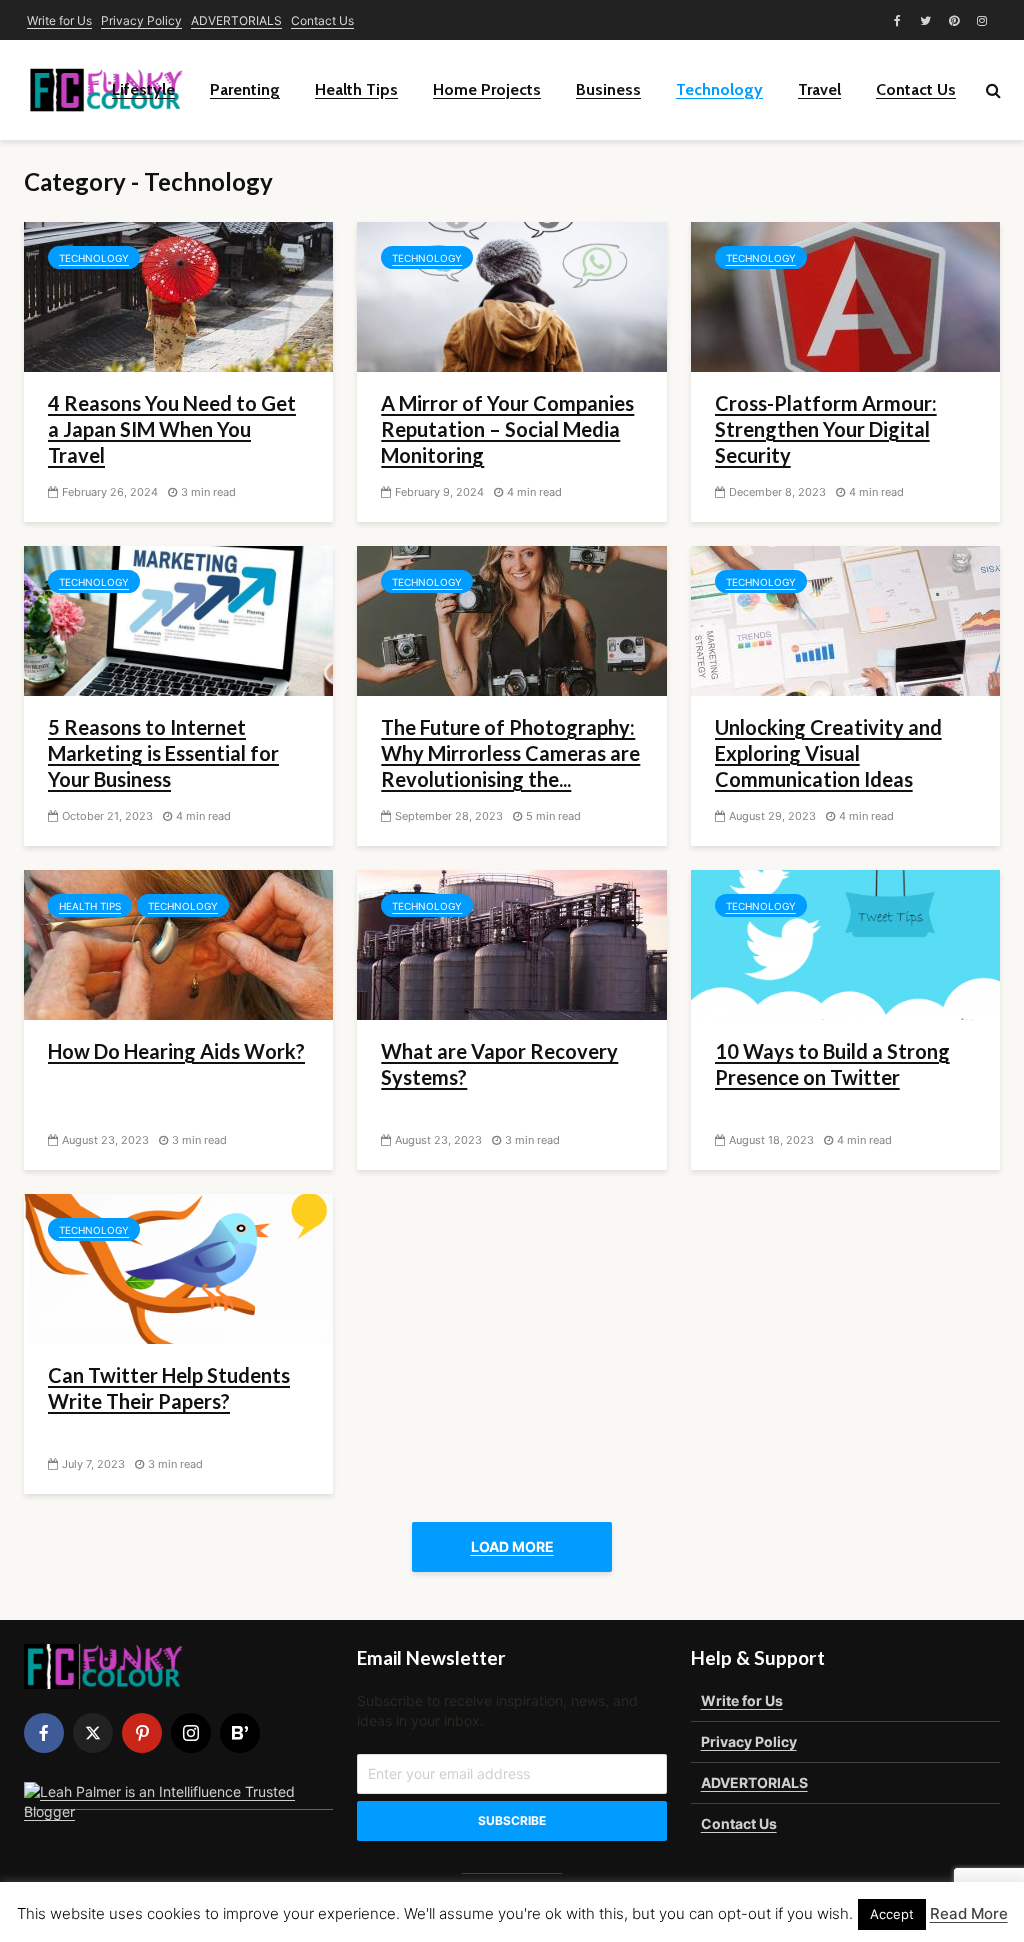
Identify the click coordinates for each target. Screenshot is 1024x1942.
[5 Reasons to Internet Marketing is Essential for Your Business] (178, 619)
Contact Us (322, 20)
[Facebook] (44, 1733)
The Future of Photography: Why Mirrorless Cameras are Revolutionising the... (510, 753)
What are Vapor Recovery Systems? (499, 1064)
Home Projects (487, 89)
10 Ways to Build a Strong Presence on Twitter (832, 1064)
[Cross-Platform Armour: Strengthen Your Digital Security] (845, 295)
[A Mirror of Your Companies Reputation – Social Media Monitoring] (511, 295)
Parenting (245, 89)
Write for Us (59, 20)
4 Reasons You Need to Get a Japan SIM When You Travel (172, 429)
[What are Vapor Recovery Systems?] (511, 943)
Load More (512, 1546)
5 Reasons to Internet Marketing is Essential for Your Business (163, 753)
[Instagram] (191, 1733)
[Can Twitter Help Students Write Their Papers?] (178, 1267)
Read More (969, 1913)
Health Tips (356, 89)
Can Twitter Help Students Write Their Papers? (169, 1388)
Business (608, 89)
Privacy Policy (141, 20)
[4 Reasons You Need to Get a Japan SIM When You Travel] (178, 295)
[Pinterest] (142, 1733)
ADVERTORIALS (236, 20)
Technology (719, 89)
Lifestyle (143, 89)
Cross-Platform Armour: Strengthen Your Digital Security (826, 429)
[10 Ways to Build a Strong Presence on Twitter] (845, 943)
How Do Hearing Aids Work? (176, 1051)
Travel (819, 89)
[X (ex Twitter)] (93, 1733)
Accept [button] (892, 1914)
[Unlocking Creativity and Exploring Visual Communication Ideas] (845, 619)
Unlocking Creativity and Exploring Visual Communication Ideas (828, 753)
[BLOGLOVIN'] (240, 1733)
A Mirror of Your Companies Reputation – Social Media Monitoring (507, 429)
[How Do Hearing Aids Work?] (178, 943)
